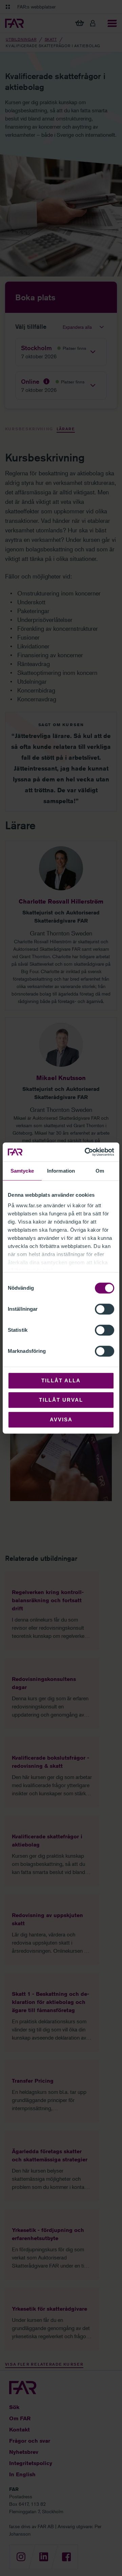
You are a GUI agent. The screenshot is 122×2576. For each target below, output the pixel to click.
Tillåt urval (61, 1400)
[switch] (105, 1309)
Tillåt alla (61, 1380)
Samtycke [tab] (22, 1171)
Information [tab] (61, 1171)
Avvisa (61, 1419)
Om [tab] (100, 1171)
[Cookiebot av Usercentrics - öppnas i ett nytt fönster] (86, 1152)
